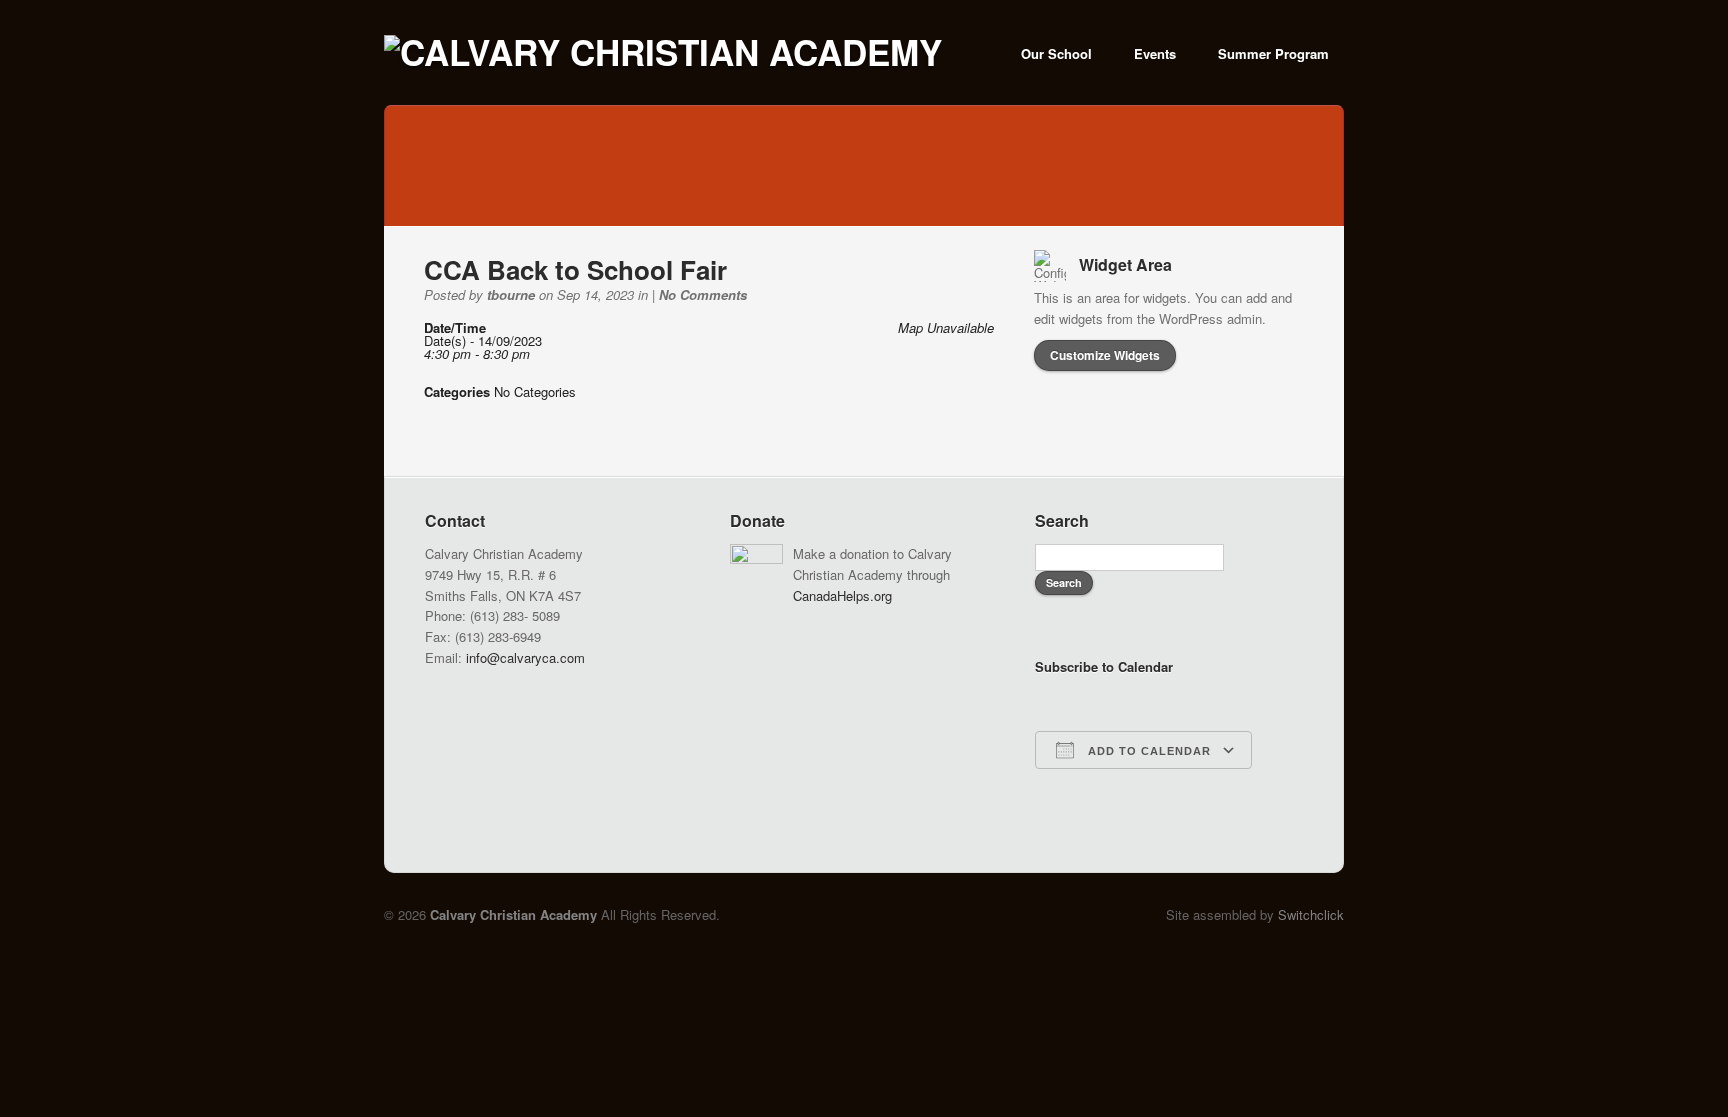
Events (1155, 53)
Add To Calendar (1147, 751)
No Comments (703, 294)
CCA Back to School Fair (575, 269)
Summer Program (1273, 53)
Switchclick (1311, 914)
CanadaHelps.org (842, 595)
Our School (1056, 53)
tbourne (511, 294)
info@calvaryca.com (525, 657)
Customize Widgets (1105, 355)
